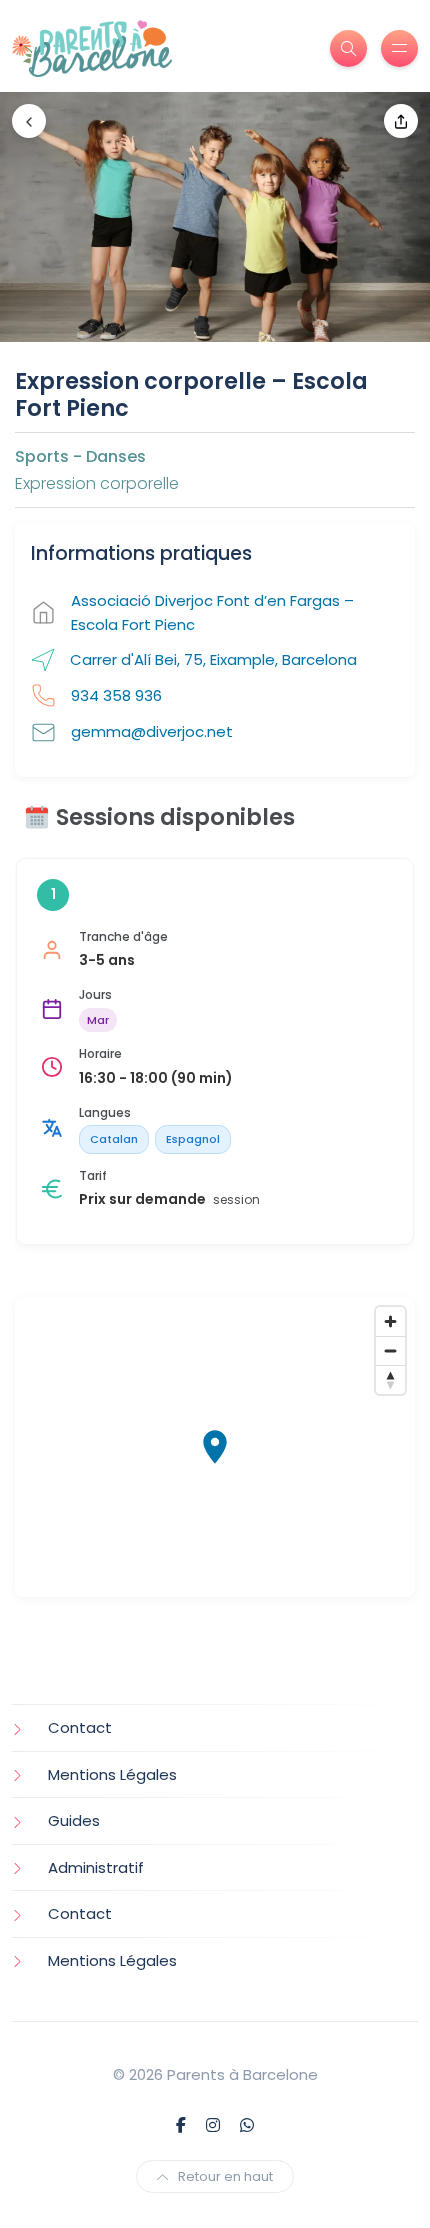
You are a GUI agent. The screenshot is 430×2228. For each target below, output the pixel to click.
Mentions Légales (112, 1774)
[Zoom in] (390, 1321)
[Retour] (29, 121)
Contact (80, 1727)
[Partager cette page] (401, 121)
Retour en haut (225, 2176)
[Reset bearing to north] (390, 1379)
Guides (74, 1820)
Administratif (96, 1867)
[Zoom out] (390, 1350)
